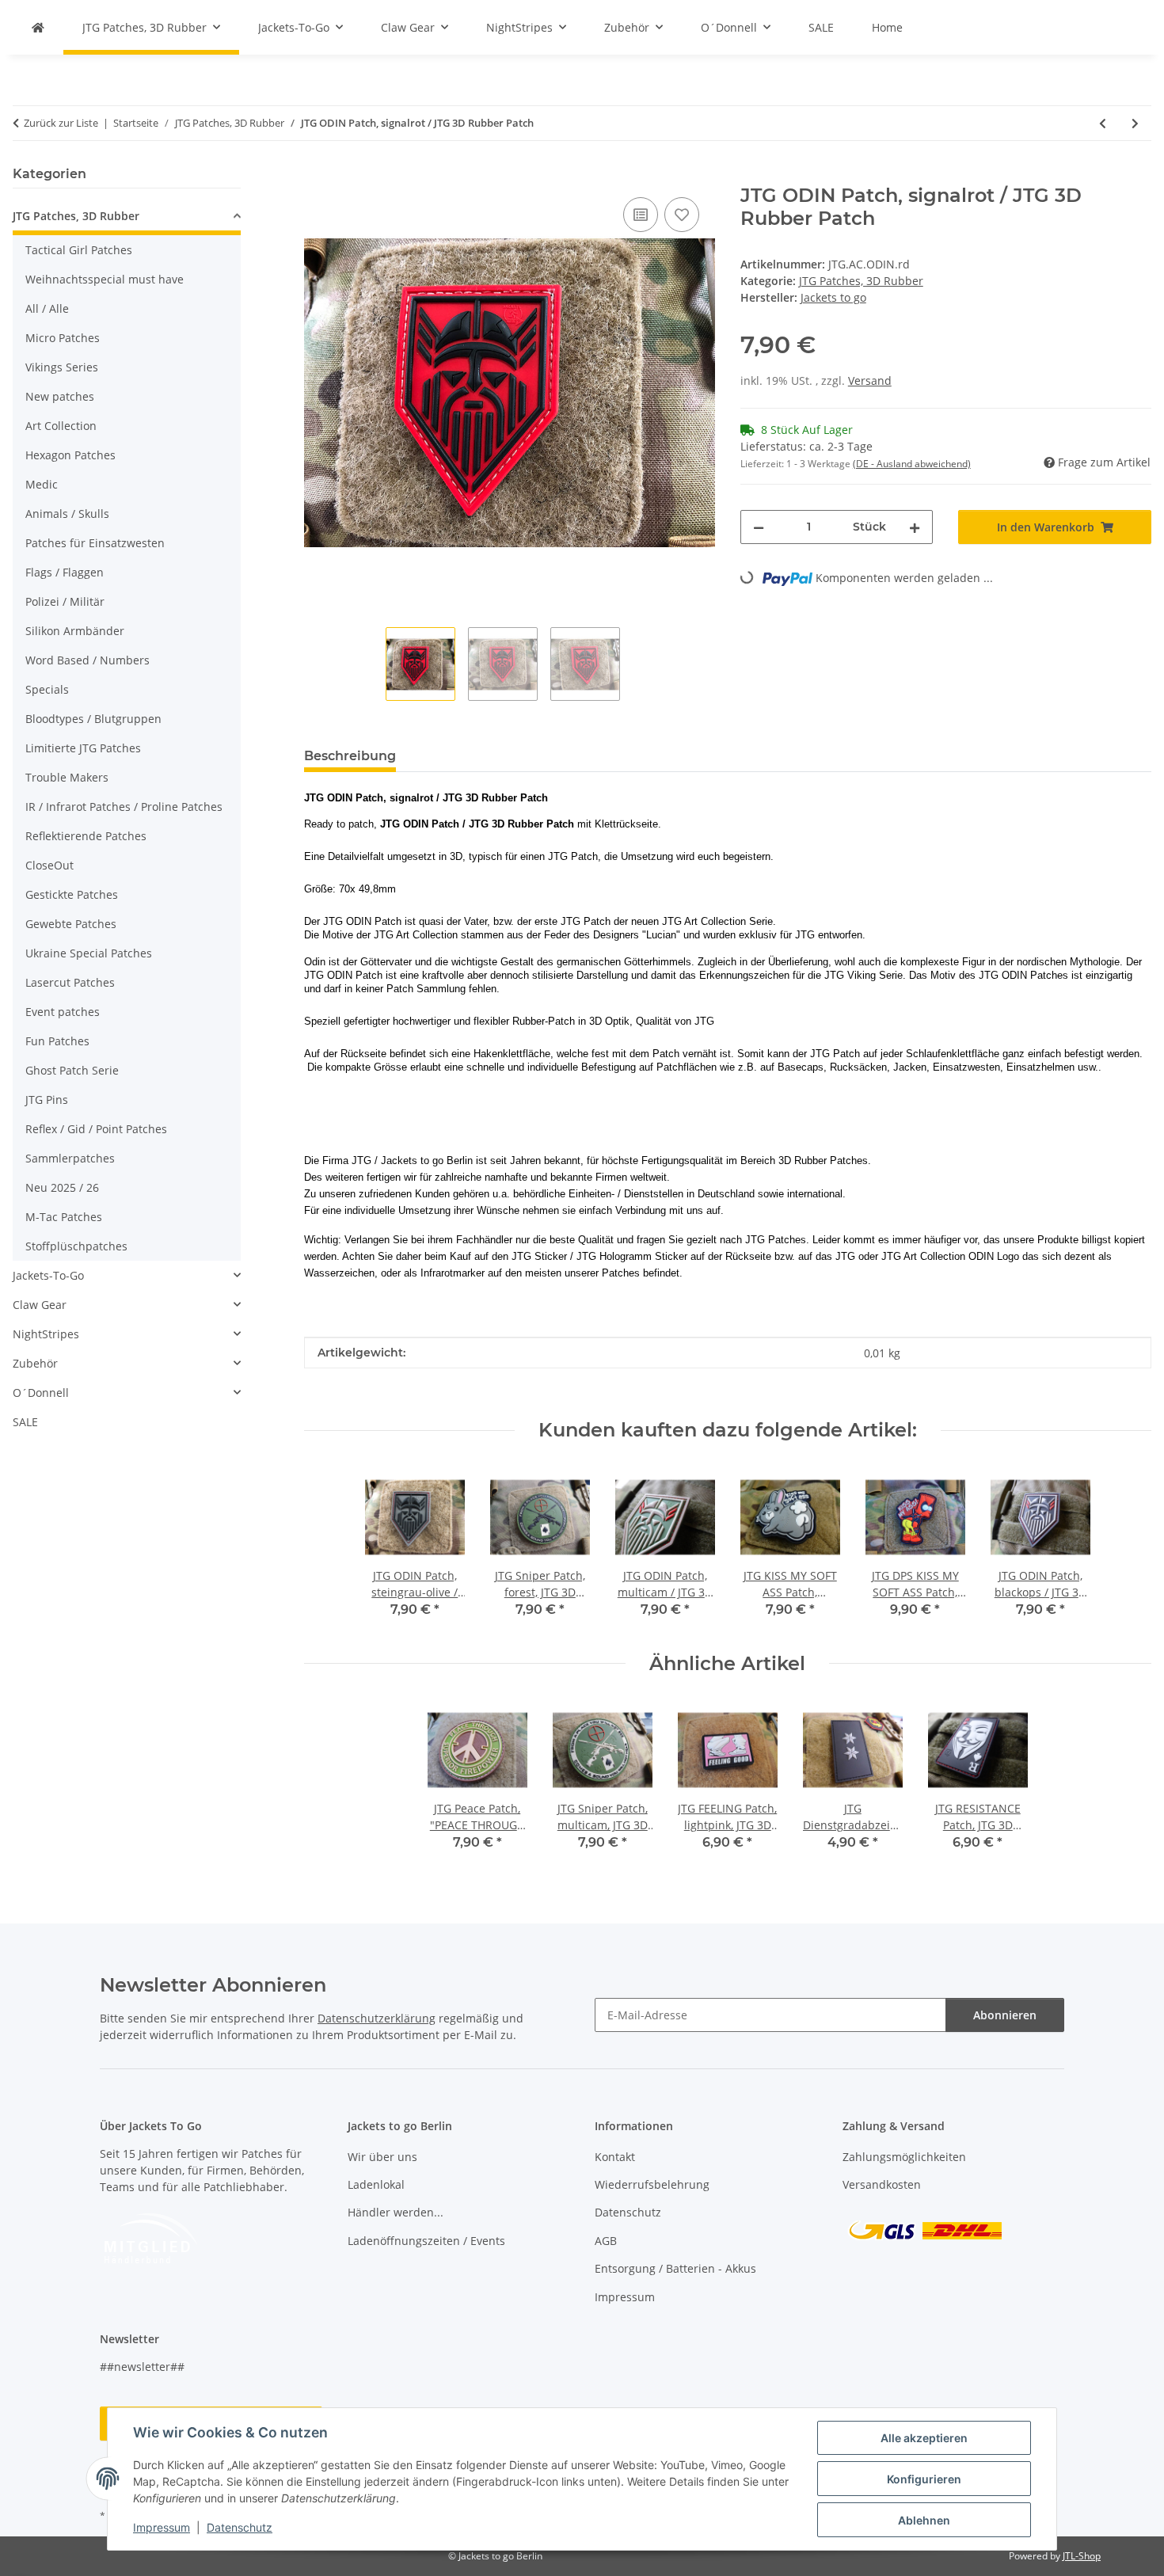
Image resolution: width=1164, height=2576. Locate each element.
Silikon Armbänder (75, 631)
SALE (25, 1422)
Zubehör (35, 1363)
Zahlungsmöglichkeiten (904, 2157)
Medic (42, 484)
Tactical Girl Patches (79, 250)
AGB (606, 2241)
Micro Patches (63, 338)
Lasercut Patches (70, 982)
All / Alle (47, 308)
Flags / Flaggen (65, 572)
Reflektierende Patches (86, 836)
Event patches (63, 1012)
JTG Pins (47, 1100)
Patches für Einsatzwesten (95, 543)
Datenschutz (240, 2527)
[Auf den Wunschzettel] (682, 215)
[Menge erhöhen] (915, 527)
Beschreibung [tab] (350, 756)
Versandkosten (882, 2184)
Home (887, 27)
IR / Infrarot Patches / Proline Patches (124, 807)
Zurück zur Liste (61, 123)
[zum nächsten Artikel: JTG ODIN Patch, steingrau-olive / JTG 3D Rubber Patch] (1135, 123)
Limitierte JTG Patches (83, 748)
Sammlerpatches (70, 1158)
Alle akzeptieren (924, 2438)
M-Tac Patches (64, 1217)
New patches (60, 396)
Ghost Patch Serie (72, 1070)
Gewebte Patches (71, 924)
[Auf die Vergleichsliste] (641, 215)
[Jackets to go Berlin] (38, 27)
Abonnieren (1005, 2015)
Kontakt (615, 2157)
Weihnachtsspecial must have (105, 279)
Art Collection (61, 426)
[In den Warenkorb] (317, 176)
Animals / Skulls (67, 514)
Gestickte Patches (72, 894)
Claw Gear (40, 1305)
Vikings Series (62, 367)
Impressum (162, 2527)
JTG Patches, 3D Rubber (861, 281)
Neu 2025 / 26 (62, 1187)
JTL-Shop (1082, 2556)
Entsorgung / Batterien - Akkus (675, 2268)
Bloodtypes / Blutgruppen (93, 719)
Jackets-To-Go (48, 1275)
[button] (127, 218)
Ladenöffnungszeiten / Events (426, 2241)
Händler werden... (396, 2212)
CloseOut (49, 865)
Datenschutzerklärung (377, 2018)
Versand (870, 381)
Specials (47, 689)
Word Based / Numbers (87, 660)
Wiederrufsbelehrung (652, 2184)
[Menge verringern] (759, 527)
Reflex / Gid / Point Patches (96, 1129)
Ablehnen (924, 2520)
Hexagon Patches (70, 455)
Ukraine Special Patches (89, 953)
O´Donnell (41, 1393)
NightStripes (46, 1334)
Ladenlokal (376, 2184)
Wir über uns (382, 2157)
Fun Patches (57, 1041)
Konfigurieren (924, 2479)
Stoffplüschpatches (76, 1246)
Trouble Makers (67, 777)
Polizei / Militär (65, 601)
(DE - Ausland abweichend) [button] (912, 464)
